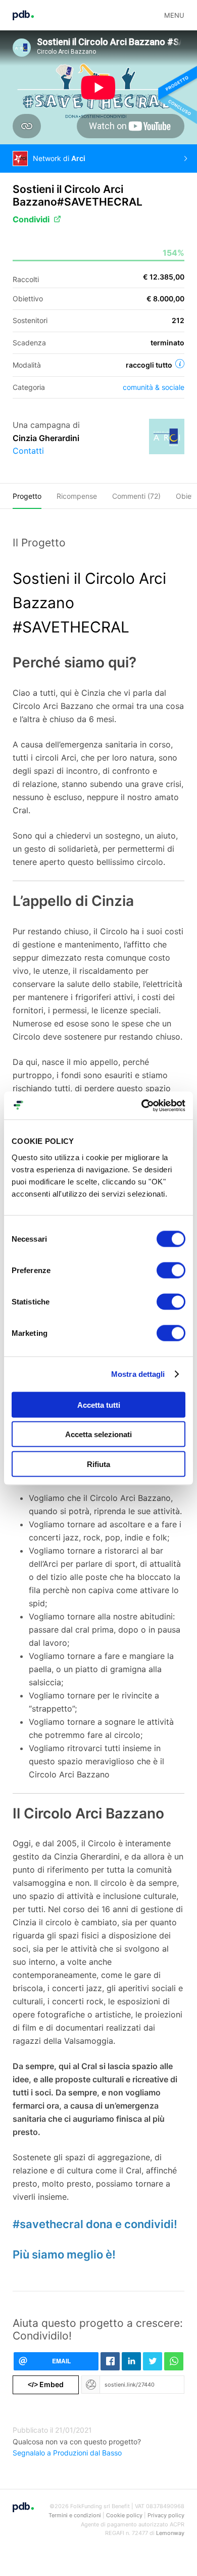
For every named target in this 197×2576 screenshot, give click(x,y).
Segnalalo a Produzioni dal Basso (67, 2453)
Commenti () (136, 496)
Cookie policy (124, 2515)
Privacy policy (166, 2515)
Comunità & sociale (154, 387)
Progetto (27, 496)
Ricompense (77, 496)
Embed (46, 2384)
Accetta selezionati (98, 1434)
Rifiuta (98, 1464)
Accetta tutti (99, 1404)
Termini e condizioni (75, 2515)
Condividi (31, 219)
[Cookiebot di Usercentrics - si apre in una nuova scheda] (142, 1105)
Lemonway (170, 2533)
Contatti (28, 451)
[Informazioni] (180, 364)
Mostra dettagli (138, 1374)
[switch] (171, 1270)
